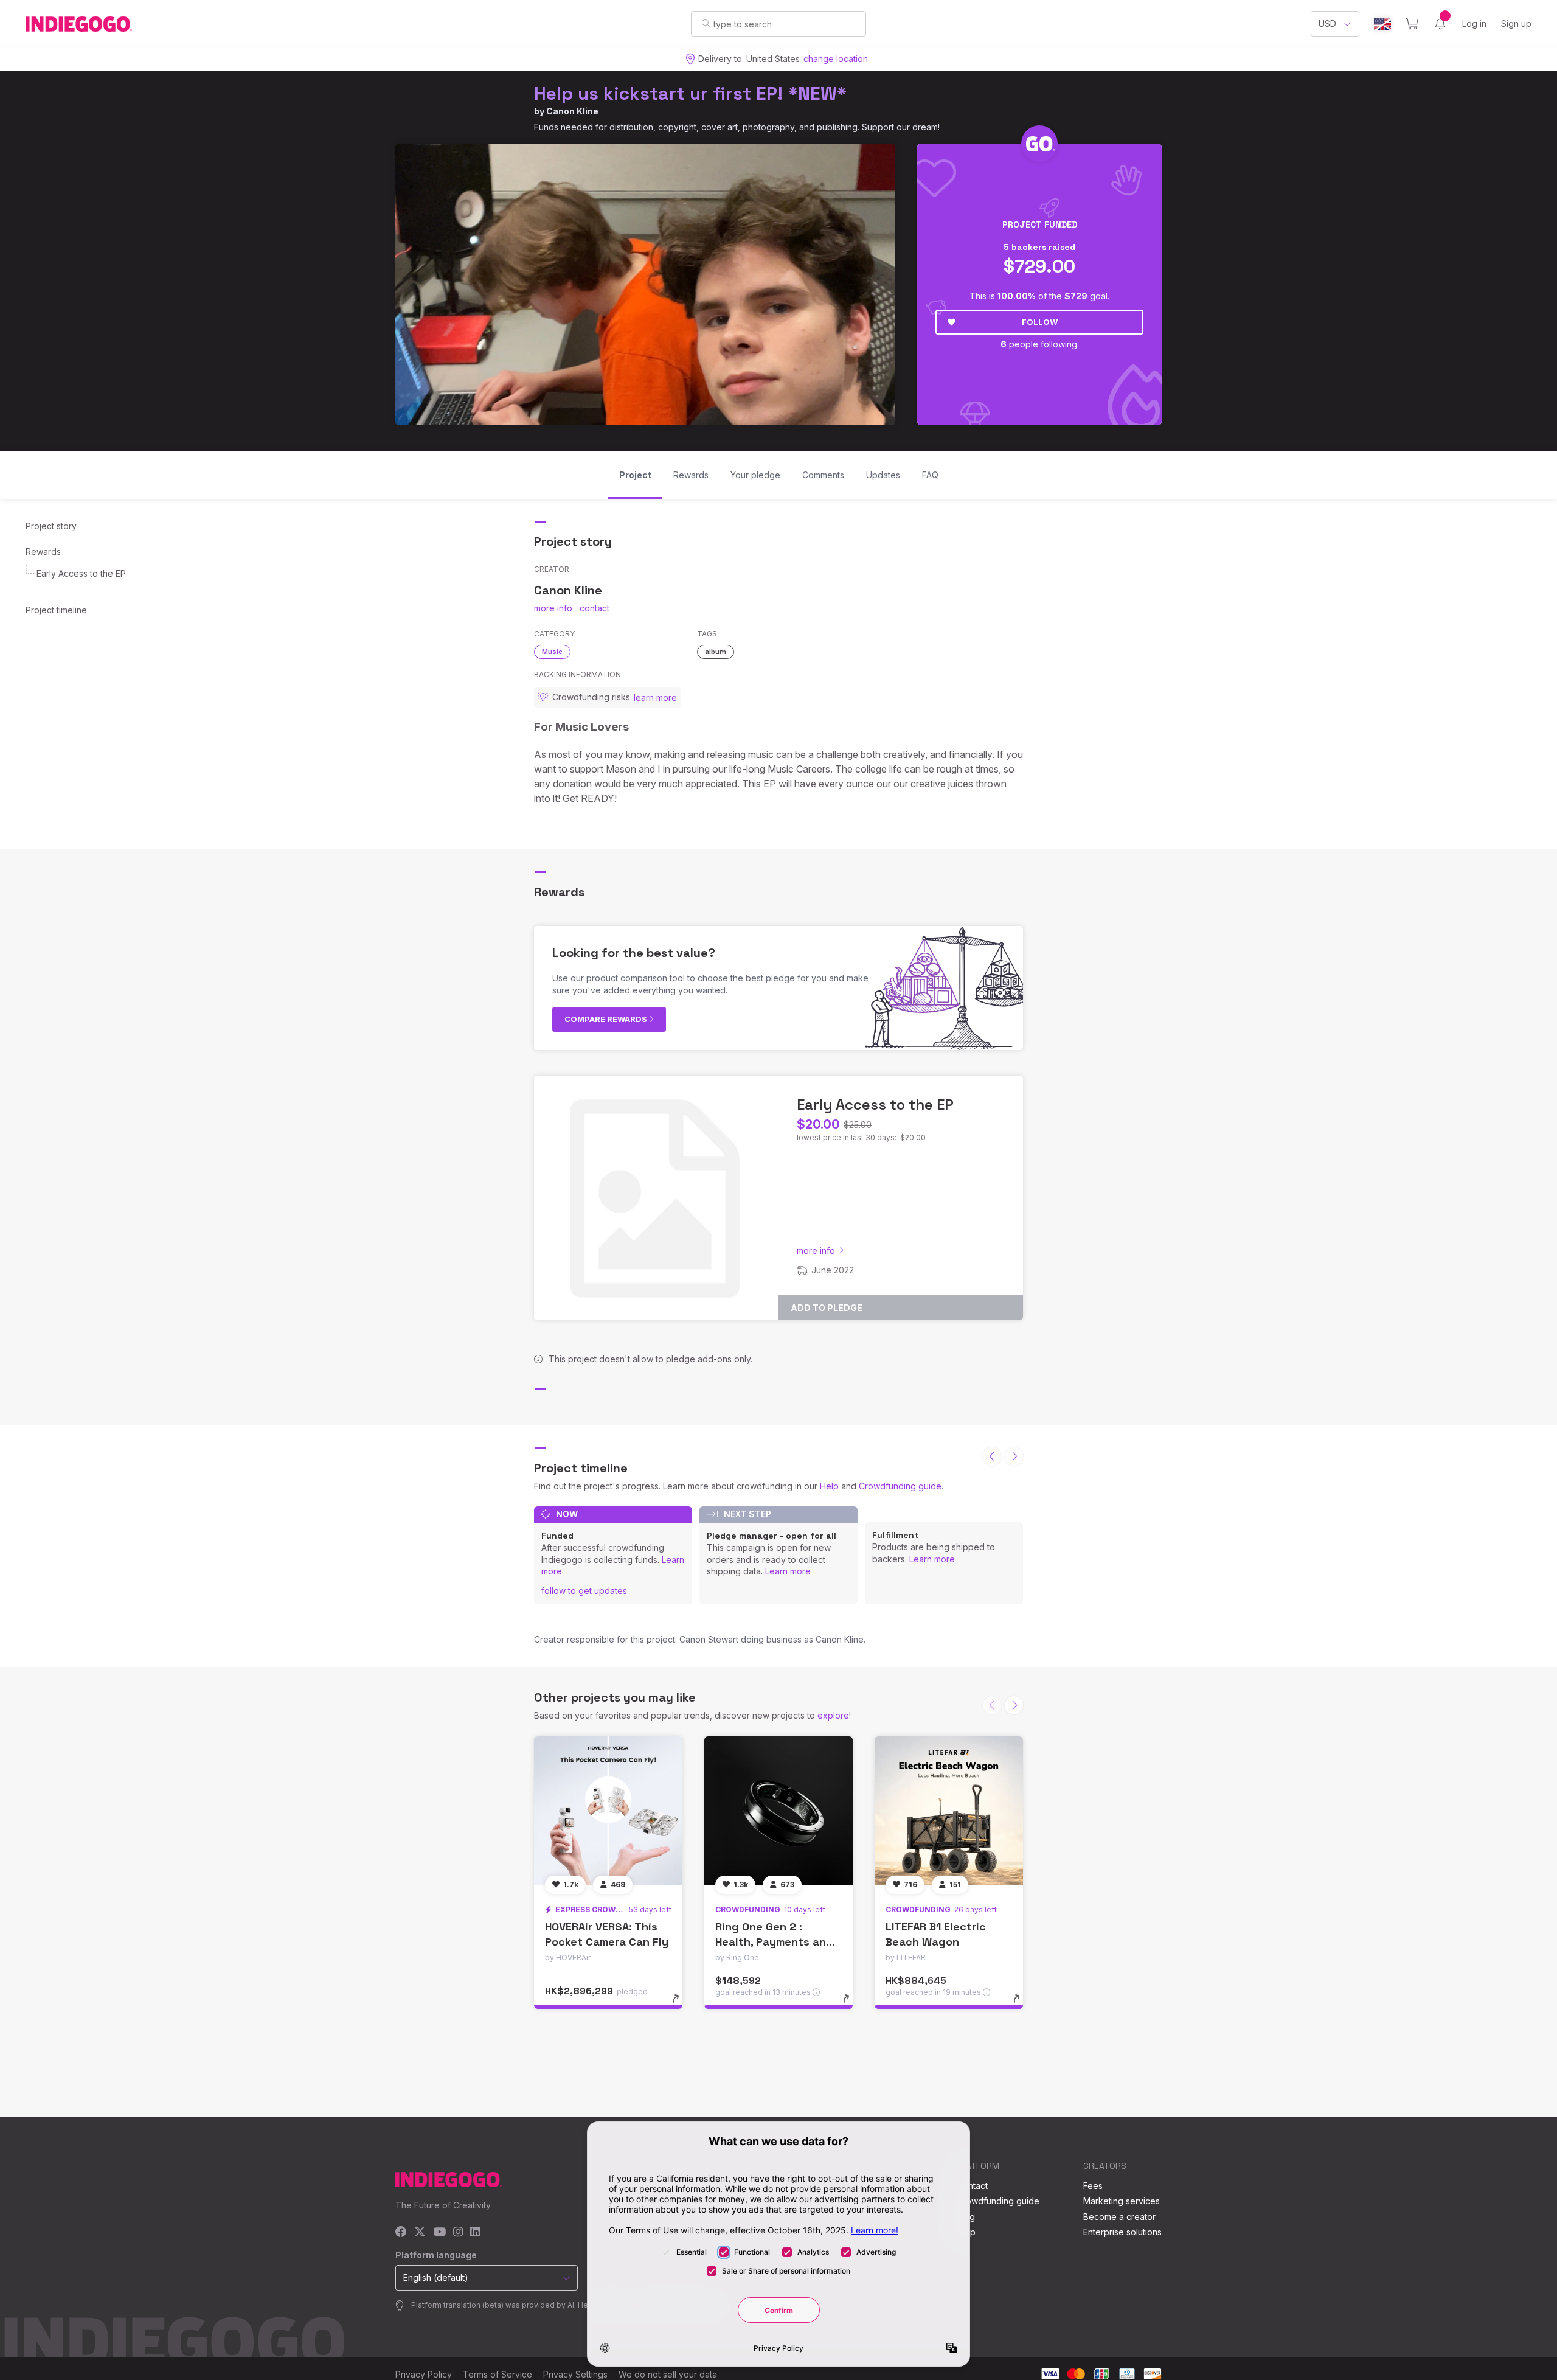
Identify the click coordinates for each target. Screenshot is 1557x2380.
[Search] (706, 23)
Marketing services (1122, 2201)
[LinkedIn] (475, 2232)
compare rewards (607, 1019)
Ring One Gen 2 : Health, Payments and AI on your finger (774, 1942)
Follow (1040, 322)
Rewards (43, 552)
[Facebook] (401, 2232)
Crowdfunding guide (900, 1486)
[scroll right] (1014, 1456)
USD (1327, 23)
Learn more (788, 1571)
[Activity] (1440, 24)
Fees (1093, 2186)
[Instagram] (458, 2232)
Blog (966, 2217)
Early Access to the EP (81, 573)
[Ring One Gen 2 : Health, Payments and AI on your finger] (778, 1811)
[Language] (1382, 24)
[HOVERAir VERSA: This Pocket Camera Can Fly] (608, 1811)
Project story (51, 526)
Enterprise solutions (1122, 2232)
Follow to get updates (584, 1591)
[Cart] (1412, 24)
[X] (420, 2232)
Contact (972, 2186)
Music (552, 652)
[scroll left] (992, 1456)
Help (829, 1486)
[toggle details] (681, 2005)
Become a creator (1119, 2217)
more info (553, 608)
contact (595, 608)
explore (833, 1715)
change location (836, 59)
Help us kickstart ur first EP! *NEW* (690, 93)
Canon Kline (572, 111)
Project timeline (56, 610)
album (716, 652)
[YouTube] (439, 2232)
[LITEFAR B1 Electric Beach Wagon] (949, 1811)
